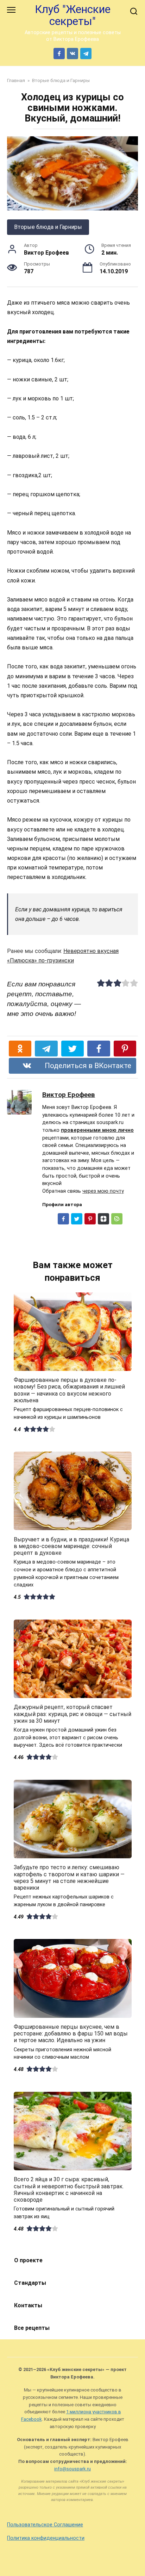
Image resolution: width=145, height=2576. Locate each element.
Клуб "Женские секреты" (73, 15)
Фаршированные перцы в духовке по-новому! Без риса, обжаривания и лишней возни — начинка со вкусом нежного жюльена (69, 1390)
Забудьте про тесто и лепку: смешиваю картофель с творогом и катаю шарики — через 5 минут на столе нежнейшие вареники (69, 1878)
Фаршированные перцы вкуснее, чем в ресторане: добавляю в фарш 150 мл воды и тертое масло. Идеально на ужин (71, 2034)
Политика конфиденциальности (46, 2538)
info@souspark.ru (72, 2469)
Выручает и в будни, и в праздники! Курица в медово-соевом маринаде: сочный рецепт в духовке (71, 1546)
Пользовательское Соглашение (45, 2525)
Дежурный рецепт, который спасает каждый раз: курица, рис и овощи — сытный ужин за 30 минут (72, 1714)
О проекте (28, 2260)
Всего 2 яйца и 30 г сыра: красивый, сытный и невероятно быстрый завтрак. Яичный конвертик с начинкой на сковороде (69, 2190)
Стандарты (30, 2283)
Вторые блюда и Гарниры (48, 227)
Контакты (28, 2305)
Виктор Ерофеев (69, 1095)
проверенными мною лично (97, 1130)
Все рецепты (32, 2328)
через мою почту (103, 1191)
